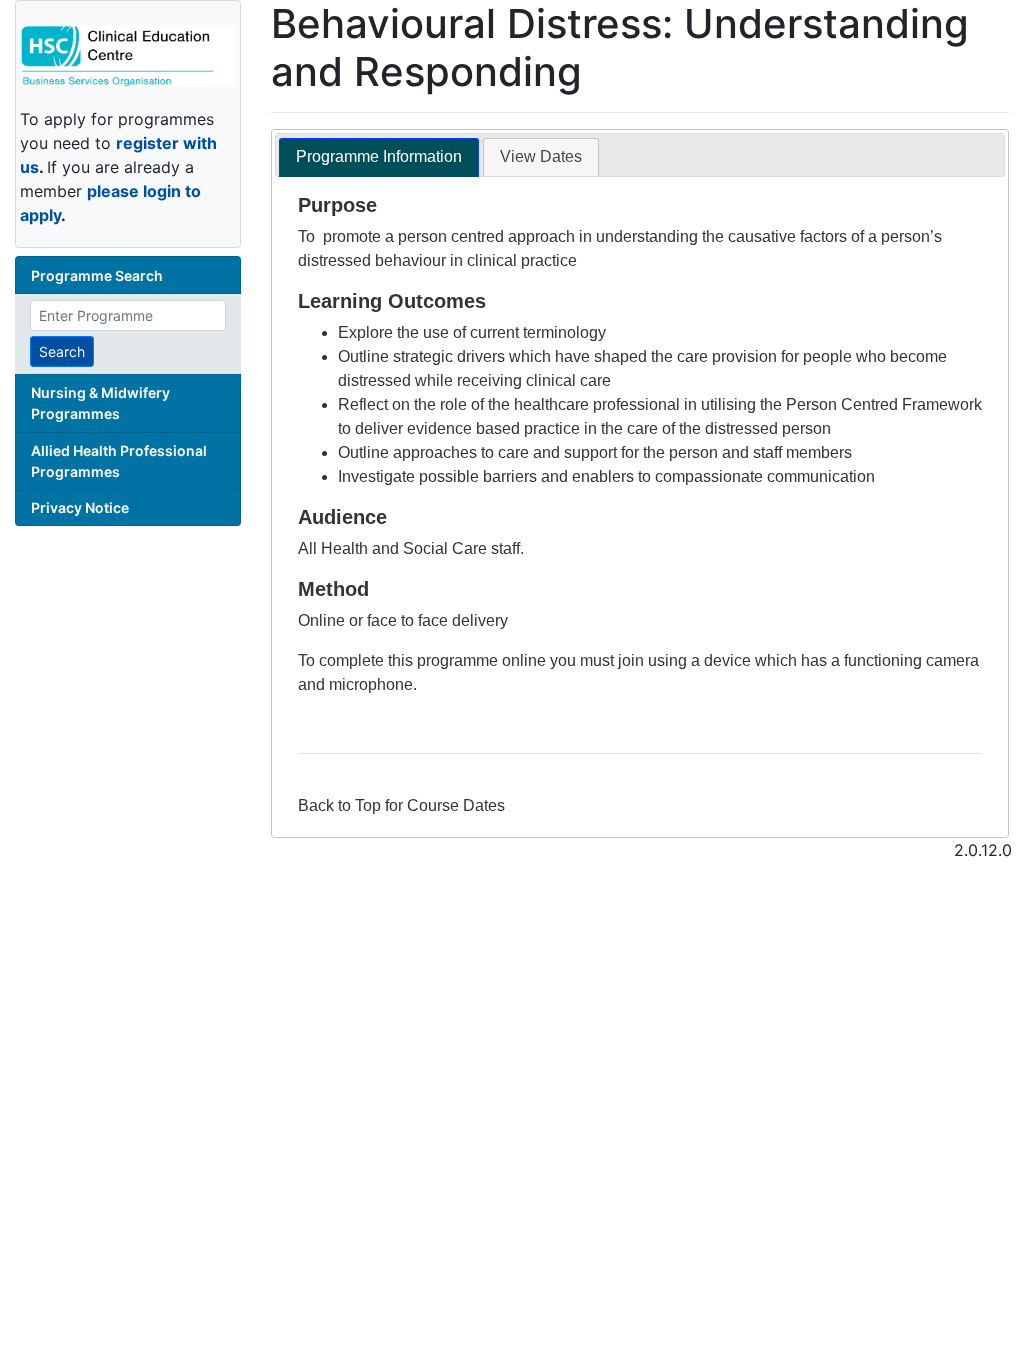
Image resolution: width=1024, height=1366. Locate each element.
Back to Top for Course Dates (401, 805)
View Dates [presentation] (541, 156)
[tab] (379, 157)
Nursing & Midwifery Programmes (100, 403)
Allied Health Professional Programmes (119, 461)
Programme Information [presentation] (379, 156)
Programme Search (97, 275)
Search (62, 351)
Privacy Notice (80, 507)
